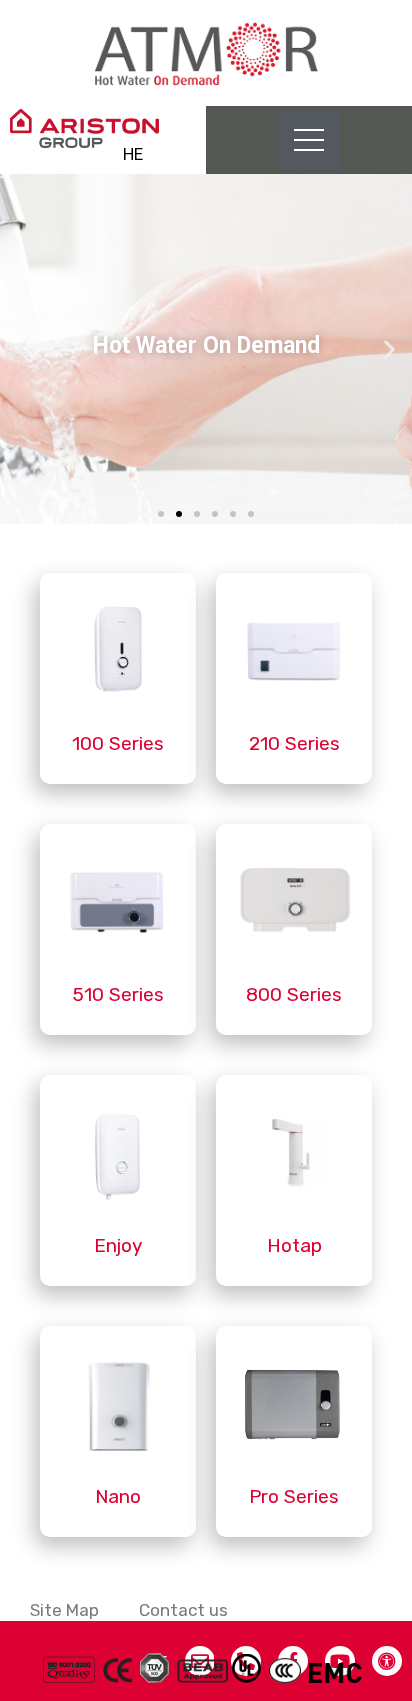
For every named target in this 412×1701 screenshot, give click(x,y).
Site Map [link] (64, 1610)
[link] (206, 53)
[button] (161, 514)
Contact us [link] (183, 1610)
